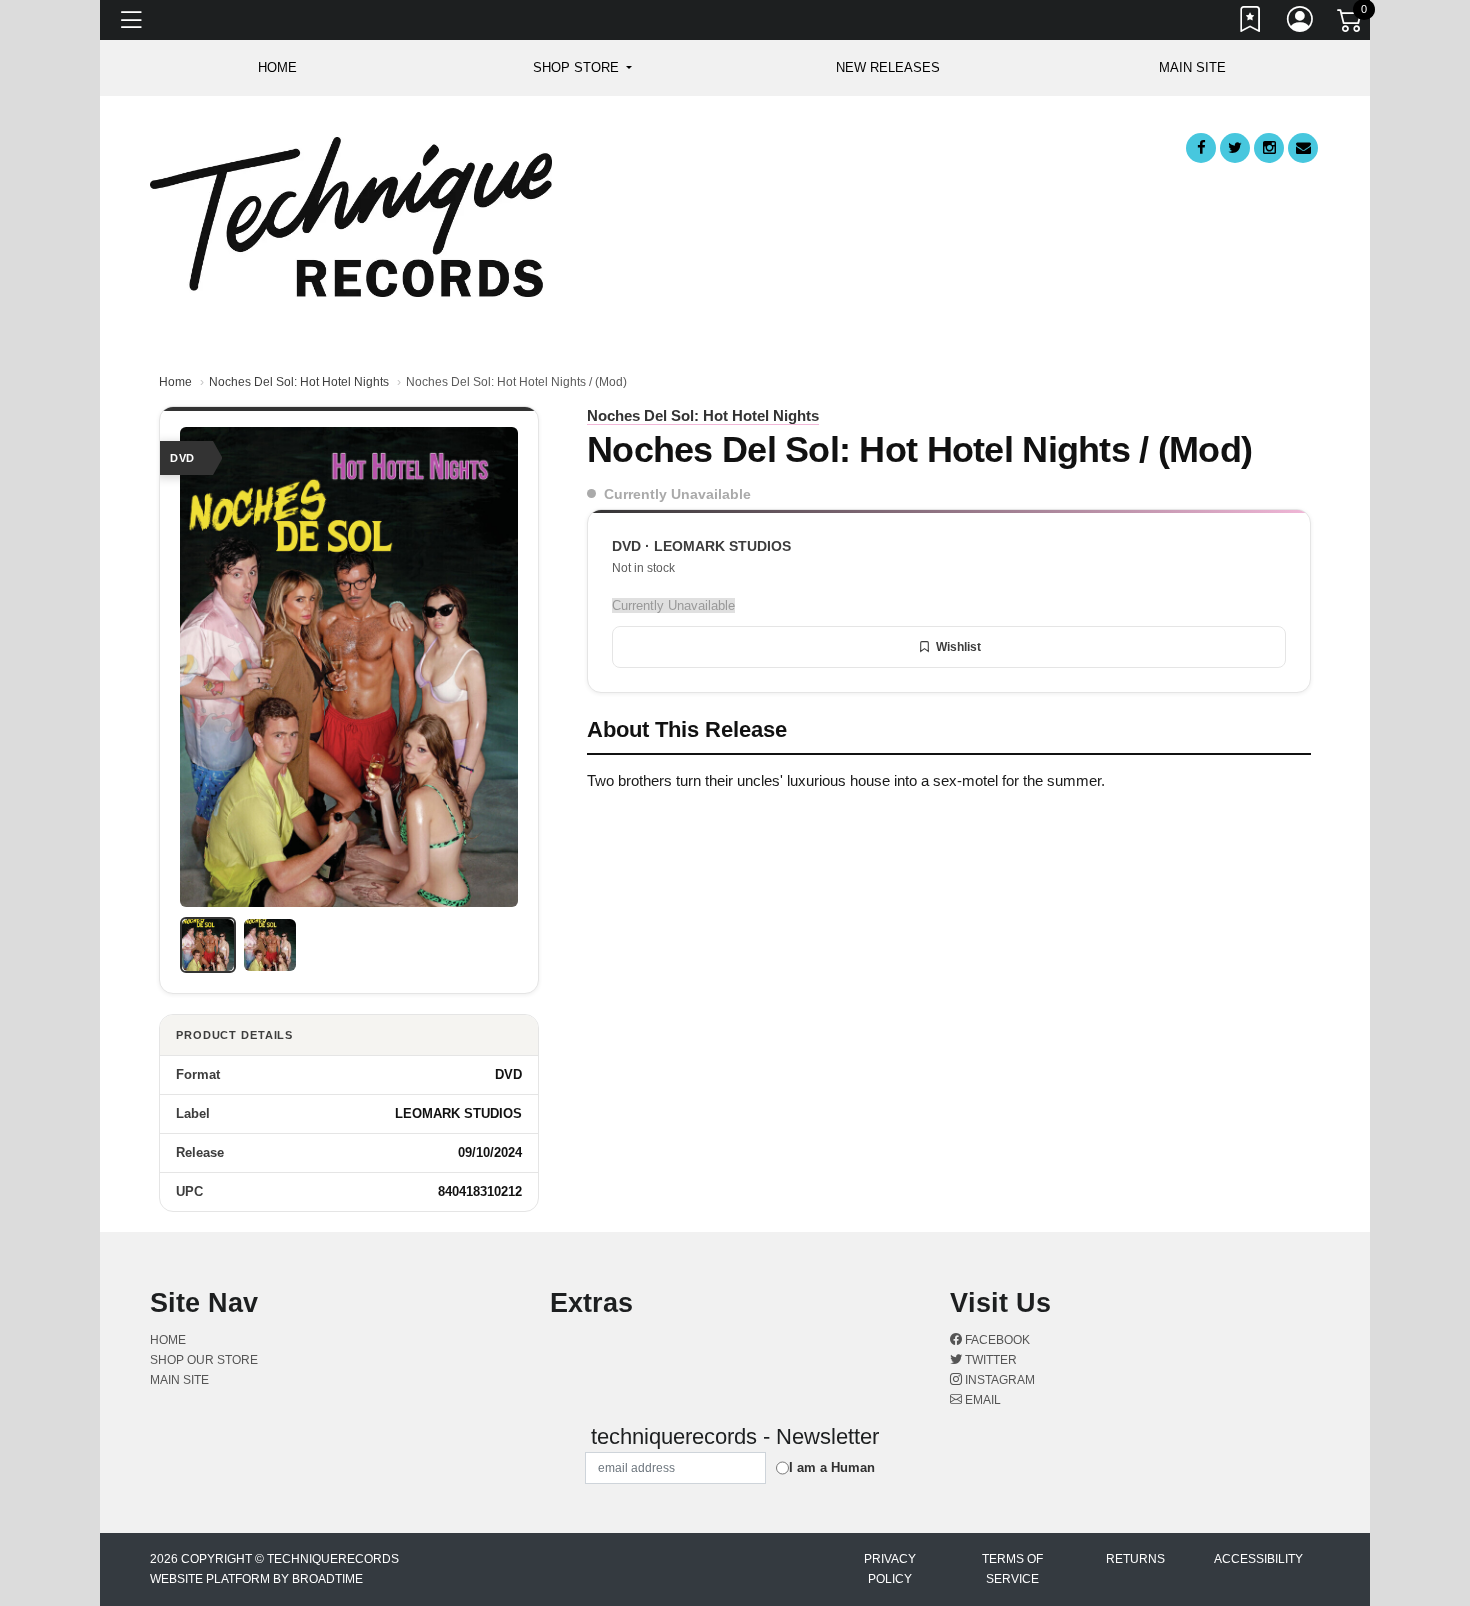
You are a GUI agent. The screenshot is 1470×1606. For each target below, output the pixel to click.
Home (175, 382)
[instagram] (1269, 148)
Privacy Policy (890, 1569)
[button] (582, 68)
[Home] (351, 215)
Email (981, 1400)
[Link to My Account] (1301, 23)
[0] (1351, 24)
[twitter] (1235, 148)
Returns (1135, 1559)
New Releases (888, 67)
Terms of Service (1012, 1569)
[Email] (1303, 148)
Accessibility (1258, 1559)
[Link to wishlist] (1251, 23)
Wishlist (958, 647)
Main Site (1192, 67)
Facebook (996, 1340)
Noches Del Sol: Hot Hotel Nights (299, 382)
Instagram (998, 1380)
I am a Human (832, 1467)
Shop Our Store (204, 1360)
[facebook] (1201, 148)
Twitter (989, 1360)
